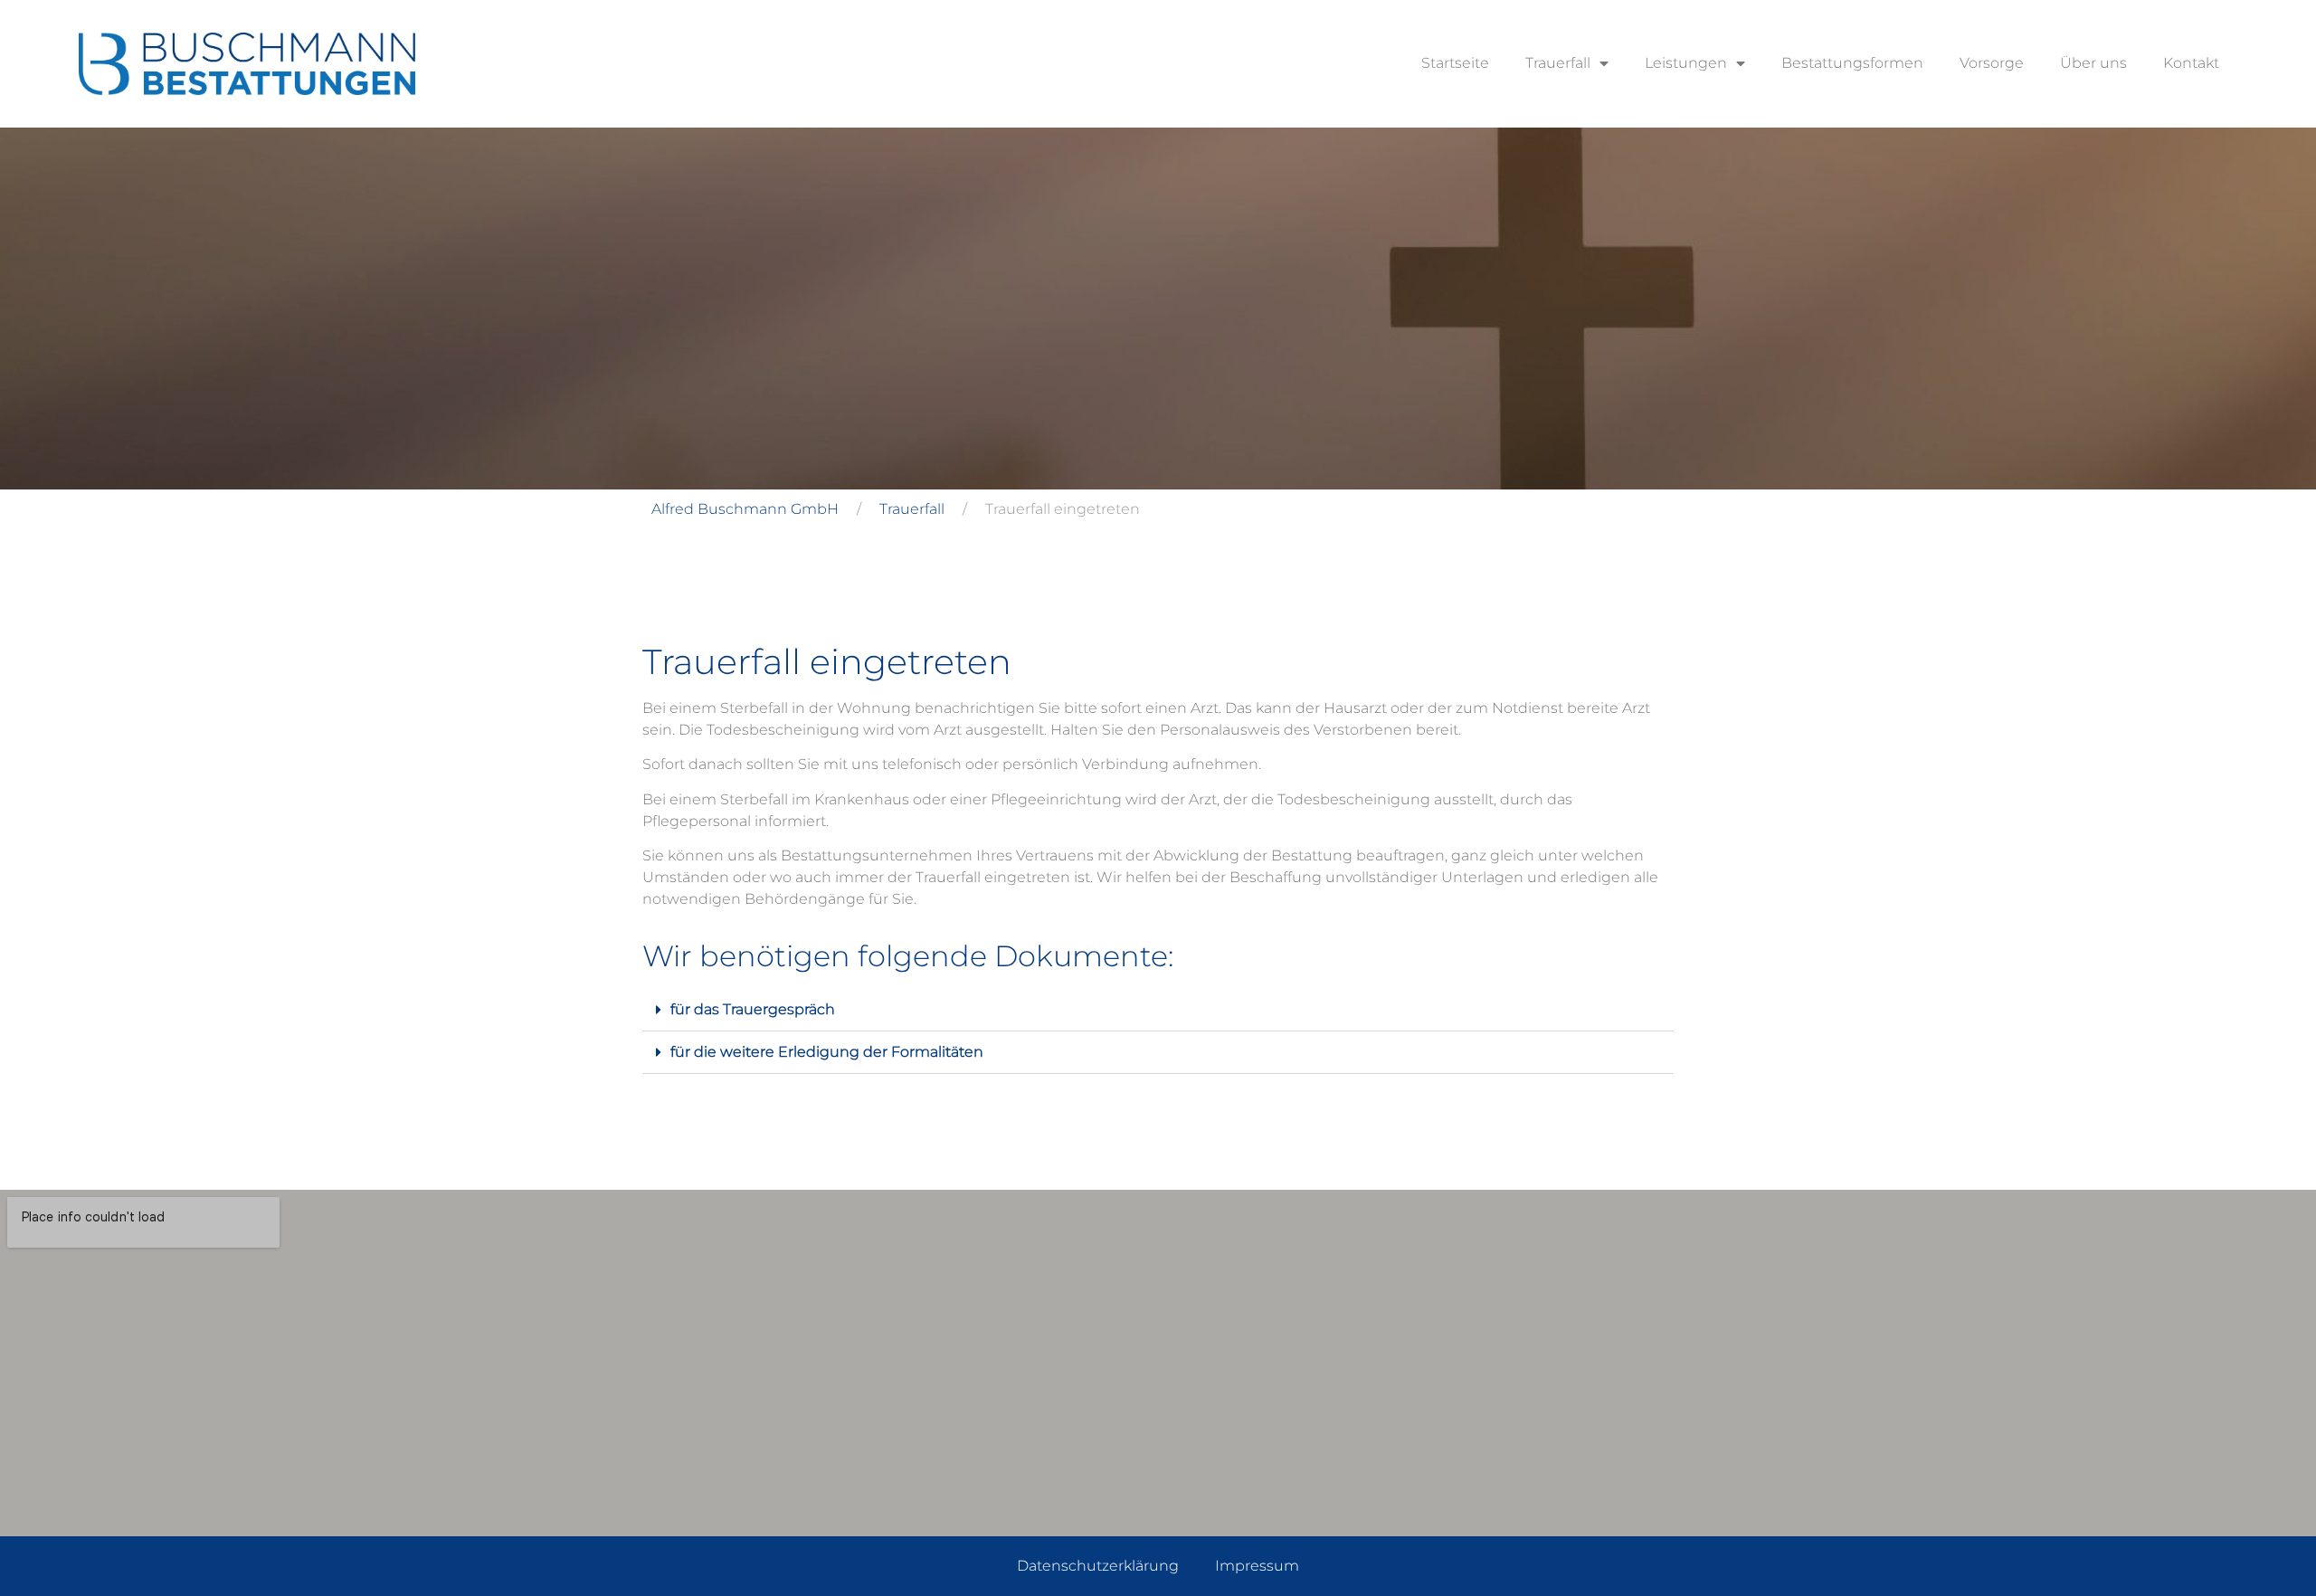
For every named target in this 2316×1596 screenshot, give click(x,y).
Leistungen (1686, 63)
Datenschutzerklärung (1098, 1566)
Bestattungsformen (1852, 63)
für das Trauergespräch (753, 1009)
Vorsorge (1992, 63)
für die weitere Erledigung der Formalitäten (827, 1052)
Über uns (2093, 63)
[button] (1158, 1010)
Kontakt (2191, 63)
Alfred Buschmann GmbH (745, 509)
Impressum (1257, 1566)
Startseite (1455, 63)
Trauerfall (1558, 63)
